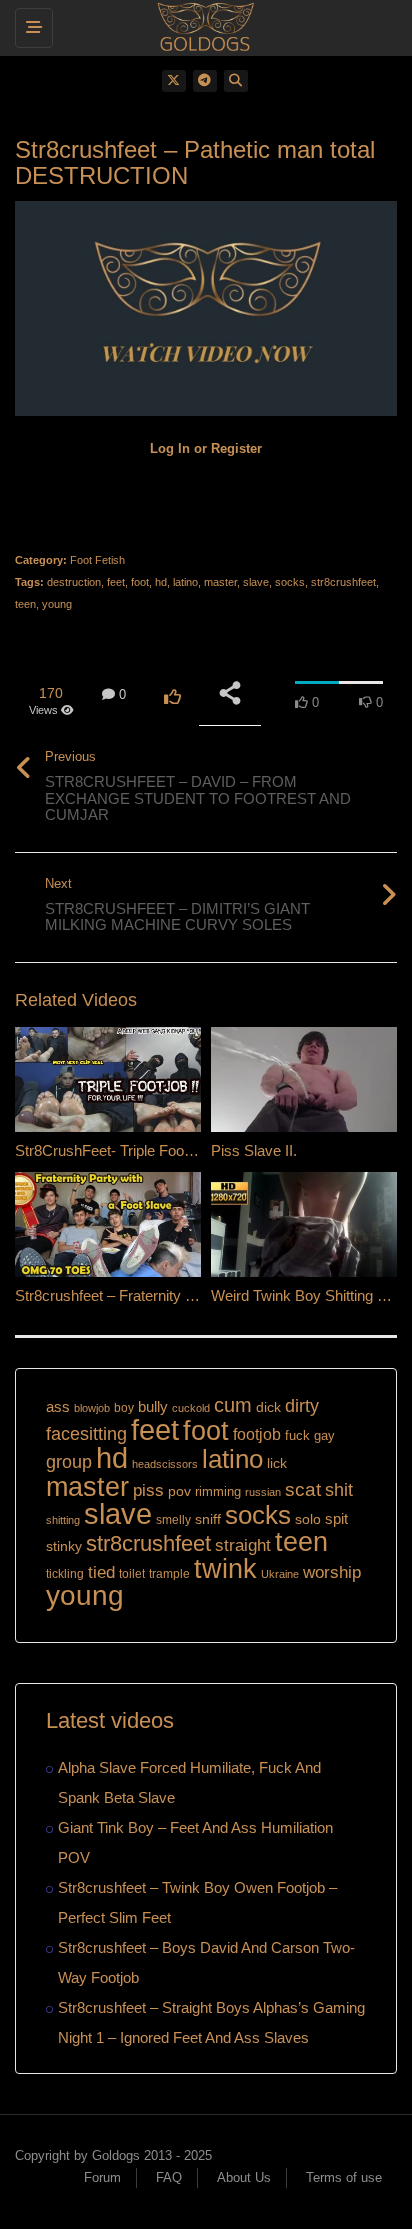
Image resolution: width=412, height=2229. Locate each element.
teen (25, 604)
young (57, 604)
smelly (173, 1520)
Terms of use (344, 2177)
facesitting (86, 1434)
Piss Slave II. (254, 1150)
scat (303, 1489)
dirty (302, 1406)
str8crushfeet (343, 582)
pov (179, 1491)
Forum (102, 2177)
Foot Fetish (97, 560)
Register (236, 448)
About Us (244, 2177)
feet (116, 582)
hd (161, 582)
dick (268, 1407)
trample (169, 1574)
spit (336, 1518)
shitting (63, 1520)
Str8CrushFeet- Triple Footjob (111, 1150)
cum (233, 1404)
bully (153, 1406)
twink (225, 1569)
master (220, 582)
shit (339, 1490)
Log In (170, 448)
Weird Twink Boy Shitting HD (305, 1295)
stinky (64, 1546)
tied (101, 1572)
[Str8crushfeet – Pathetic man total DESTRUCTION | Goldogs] (201, 25)
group (69, 1461)
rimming (218, 1491)
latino (185, 582)
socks (290, 582)
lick (277, 1463)
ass (58, 1407)
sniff (208, 1519)
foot (140, 582)
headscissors (165, 1464)
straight (243, 1545)
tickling (65, 1574)
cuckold (191, 1408)
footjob (257, 1434)
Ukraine (280, 1574)
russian (263, 1492)
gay (324, 1435)
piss (148, 1490)
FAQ (169, 2177)
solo (308, 1519)
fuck (297, 1435)
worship (332, 1572)
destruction (74, 582)
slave (256, 582)
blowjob (92, 1408)
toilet (132, 1574)
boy (124, 1408)
